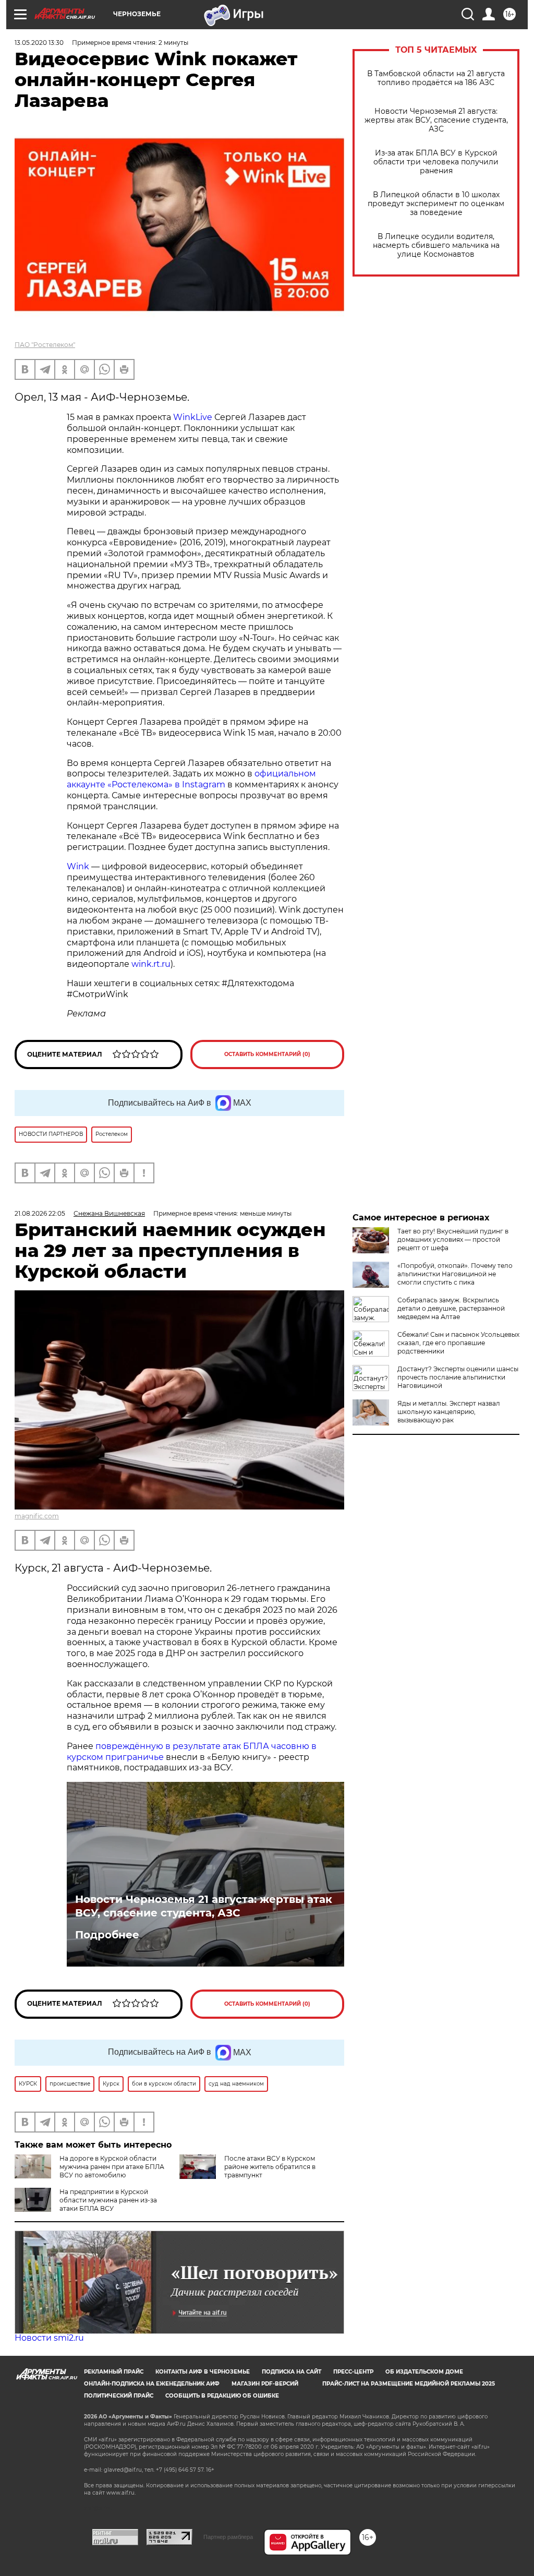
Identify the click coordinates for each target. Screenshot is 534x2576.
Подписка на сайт (292, 2372)
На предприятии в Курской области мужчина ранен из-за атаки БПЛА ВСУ (108, 2200)
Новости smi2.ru (49, 2338)
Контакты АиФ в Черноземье (203, 2372)
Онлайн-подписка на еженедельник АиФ (152, 2384)
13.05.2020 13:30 (39, 43)
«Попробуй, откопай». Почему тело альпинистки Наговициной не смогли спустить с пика (455, 1274)
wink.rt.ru (150, 964)
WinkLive (193, 417)
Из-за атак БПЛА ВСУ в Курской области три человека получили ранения (436, 162)
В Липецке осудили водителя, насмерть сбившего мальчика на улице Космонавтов (436, 245)
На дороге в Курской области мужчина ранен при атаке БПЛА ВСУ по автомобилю (112, 2167)
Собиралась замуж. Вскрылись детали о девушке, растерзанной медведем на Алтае (451, 1308)
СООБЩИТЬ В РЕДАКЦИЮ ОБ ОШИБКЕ (222, 2396)
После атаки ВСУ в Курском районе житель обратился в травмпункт (270, 2167)
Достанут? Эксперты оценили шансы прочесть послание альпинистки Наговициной (458, 1377)
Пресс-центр (353, 2372)
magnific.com (37, 1516)
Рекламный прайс (114, 2372)
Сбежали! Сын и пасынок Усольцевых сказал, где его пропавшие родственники (458, 1343)
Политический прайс (119, 2396)
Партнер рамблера (228, 2537)
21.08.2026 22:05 (40, 1213)
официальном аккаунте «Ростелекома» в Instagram (191, 779)
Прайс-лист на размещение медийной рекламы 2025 (409, 2384)
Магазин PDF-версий (265, 2384)
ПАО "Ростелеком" (45, 345)
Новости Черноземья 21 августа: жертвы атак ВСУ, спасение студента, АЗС (436, 120)
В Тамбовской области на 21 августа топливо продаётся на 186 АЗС (436, 78)
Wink (78, 866)
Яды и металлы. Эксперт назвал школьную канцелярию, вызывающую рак (449, 1412)
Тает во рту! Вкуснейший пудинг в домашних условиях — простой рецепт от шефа (453, 1239)
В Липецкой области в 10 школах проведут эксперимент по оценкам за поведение (436, 204)
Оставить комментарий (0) (267, 1054)
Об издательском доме (424, 2372)
